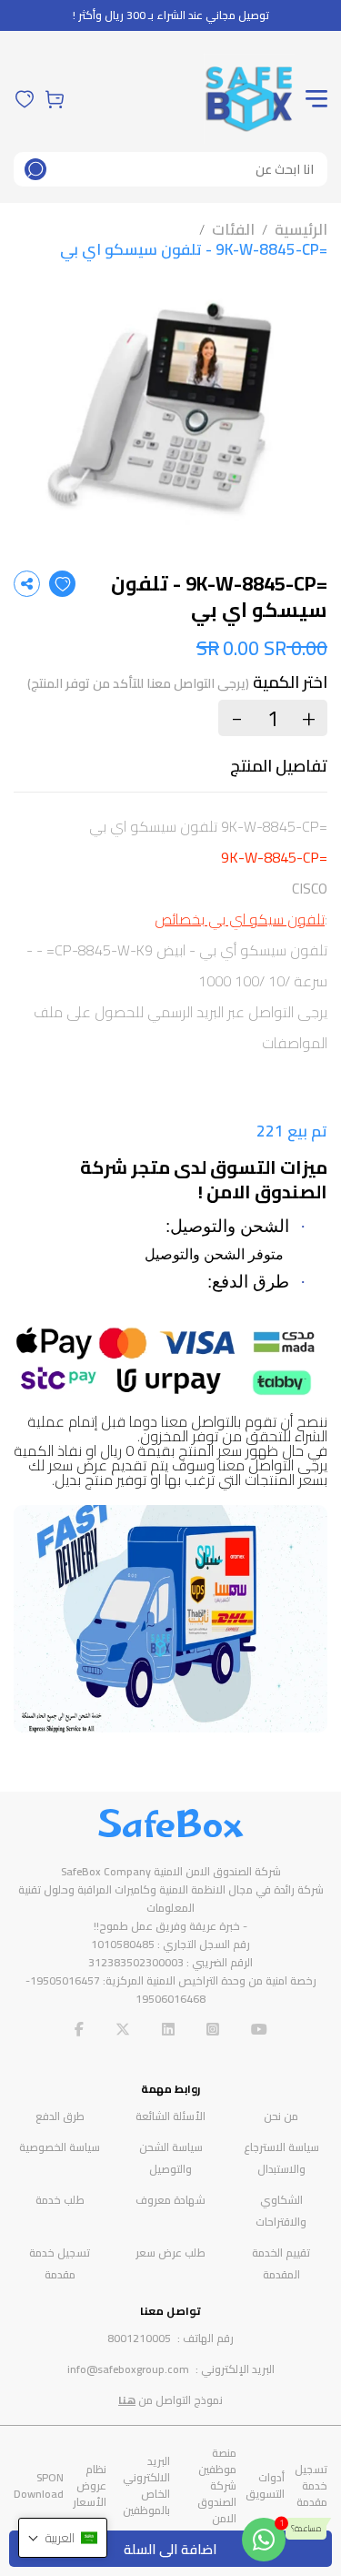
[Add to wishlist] (62, 584)
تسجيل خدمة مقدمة (60, 2263)
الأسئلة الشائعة (170, 2116)
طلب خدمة (60, 2200)
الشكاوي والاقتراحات (281, 2211)
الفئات (233, 229)
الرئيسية (301, 229)
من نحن (281, 2116)
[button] (63, 2538)
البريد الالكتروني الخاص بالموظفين (146, 2485)
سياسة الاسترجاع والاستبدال (281, 2158)
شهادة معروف (170, 2200)
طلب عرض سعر (170, 2253)
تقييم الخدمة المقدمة (281, 2263)
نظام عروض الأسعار (90, 2485)
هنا (127, 2400)
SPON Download (39, 2485)
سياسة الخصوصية (60, 2147)
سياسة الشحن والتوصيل (171, 2158)
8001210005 (139, 2338)
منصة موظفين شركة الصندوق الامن (217, 2485)
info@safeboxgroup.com (128, 2369)
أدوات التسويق (265, 2485)
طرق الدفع (60, 2116)
